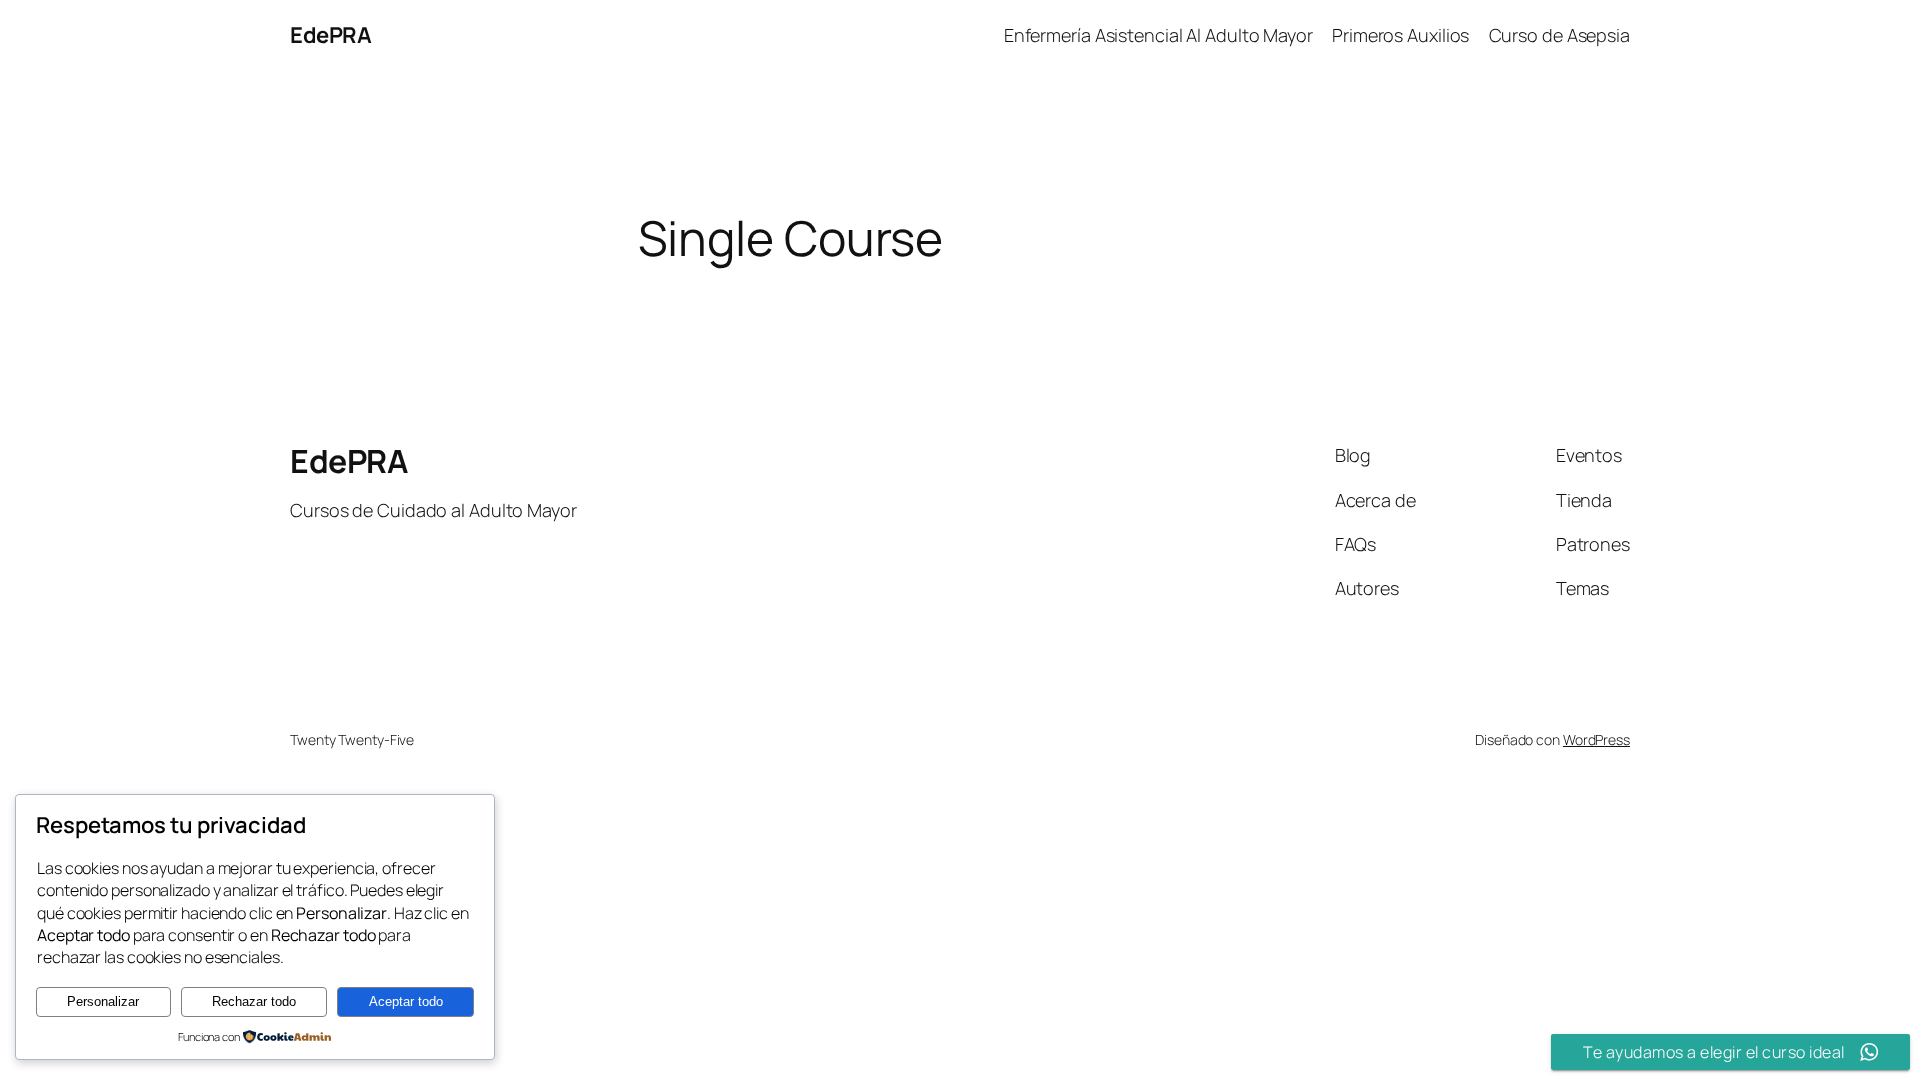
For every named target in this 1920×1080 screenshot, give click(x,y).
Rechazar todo (254, 1001)
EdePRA (330, 35)
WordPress (1596, 739)
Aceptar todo (406, 1001)
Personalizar (103, 1001)
